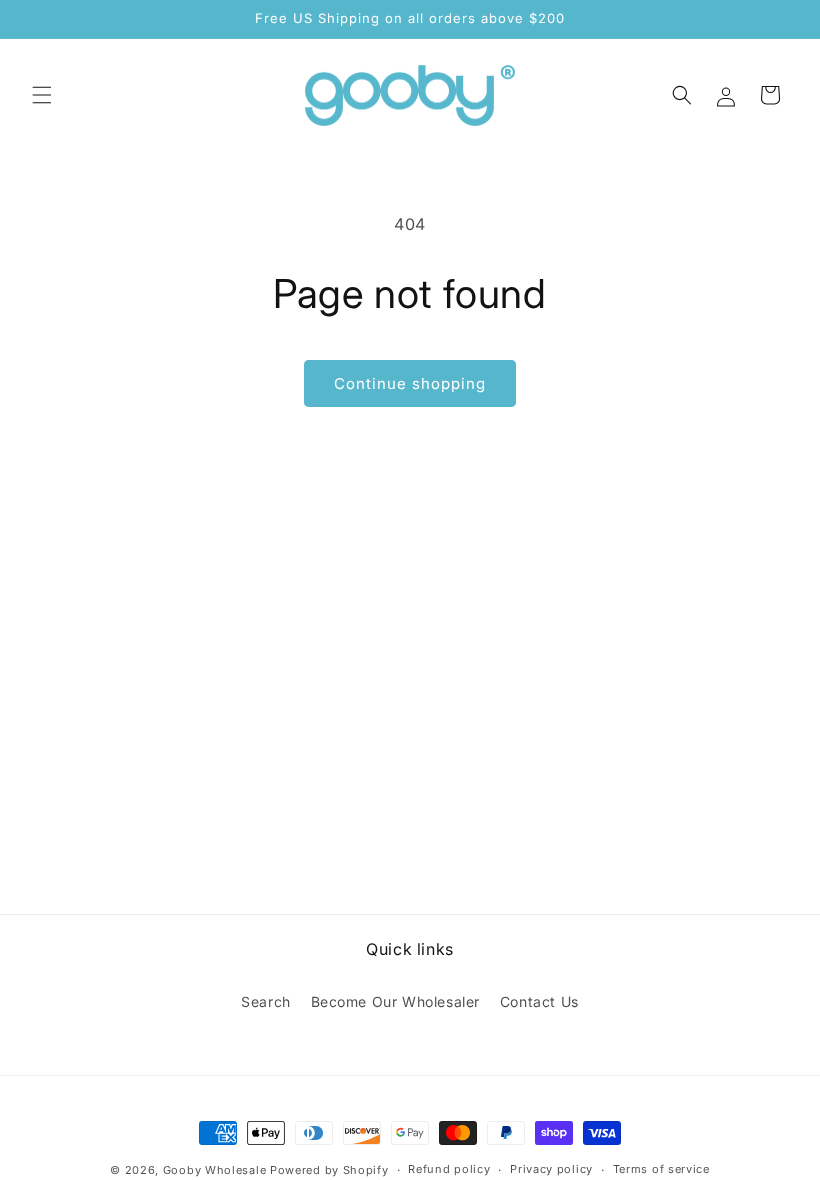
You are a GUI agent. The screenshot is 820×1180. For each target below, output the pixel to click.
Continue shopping (410, 383)
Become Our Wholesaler (396, 1001)
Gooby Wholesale (215, 1170)
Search (266, 1001)
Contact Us (539, 1001)
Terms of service (661, 1169)
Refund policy (449, 1169)
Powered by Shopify (329, 1170)
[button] (42, 95)
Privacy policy (551, 1169)
